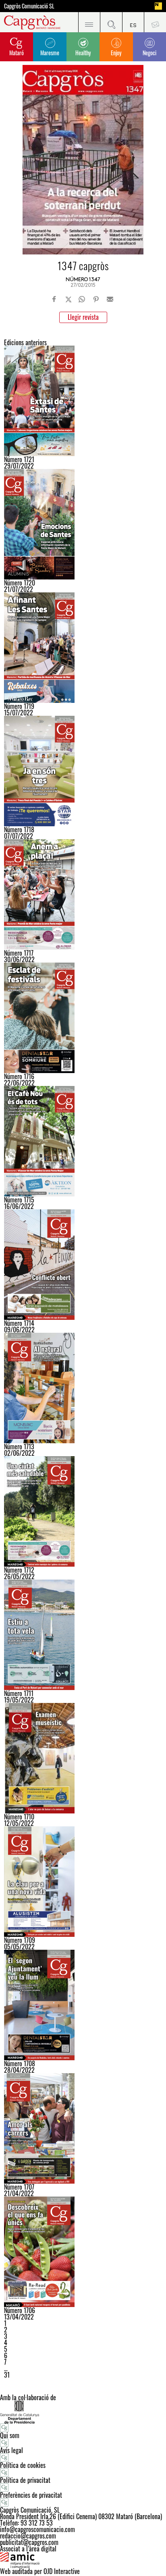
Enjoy (116, 53)
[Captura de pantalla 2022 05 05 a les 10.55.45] (83, 1882)
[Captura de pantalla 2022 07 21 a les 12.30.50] (83, 524)
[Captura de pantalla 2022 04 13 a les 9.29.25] (83, 2252)
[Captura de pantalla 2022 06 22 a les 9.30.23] (83, 1018)
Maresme (50, 53)
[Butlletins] (155, 22)
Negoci (149, 53)
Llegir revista (83, 317)
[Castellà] (133, 22)
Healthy (83, 53)
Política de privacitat (25, 2480)
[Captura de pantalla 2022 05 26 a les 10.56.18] (83, 1511)
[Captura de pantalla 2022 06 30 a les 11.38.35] (83, 894)
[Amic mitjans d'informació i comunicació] (83, 2560)
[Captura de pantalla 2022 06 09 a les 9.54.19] (83, 1265)
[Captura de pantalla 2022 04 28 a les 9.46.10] (83, 2005)
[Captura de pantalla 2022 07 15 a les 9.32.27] (83, 648)
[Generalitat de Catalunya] (83, 2412)
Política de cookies (23, 2465)
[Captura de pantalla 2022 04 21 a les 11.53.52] (83, 2128)
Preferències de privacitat (31, 2495)
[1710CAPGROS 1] (83, 1758)
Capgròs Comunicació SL (29, 6)
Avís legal (11, 2450)
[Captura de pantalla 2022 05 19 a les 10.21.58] (83, 1635)
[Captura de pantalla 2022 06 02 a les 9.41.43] (83, 1388)
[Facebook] (54, 299)
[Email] (110, 299)
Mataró (17, 53)
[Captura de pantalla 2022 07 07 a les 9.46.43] (83, 771)
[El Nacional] (158, 6)
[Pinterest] (96, 299)
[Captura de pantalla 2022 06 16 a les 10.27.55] (83, 1141)
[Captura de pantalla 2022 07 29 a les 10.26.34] (83, 401)
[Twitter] (68, 299)
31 (7, 2375)
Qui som (10, 2435)
